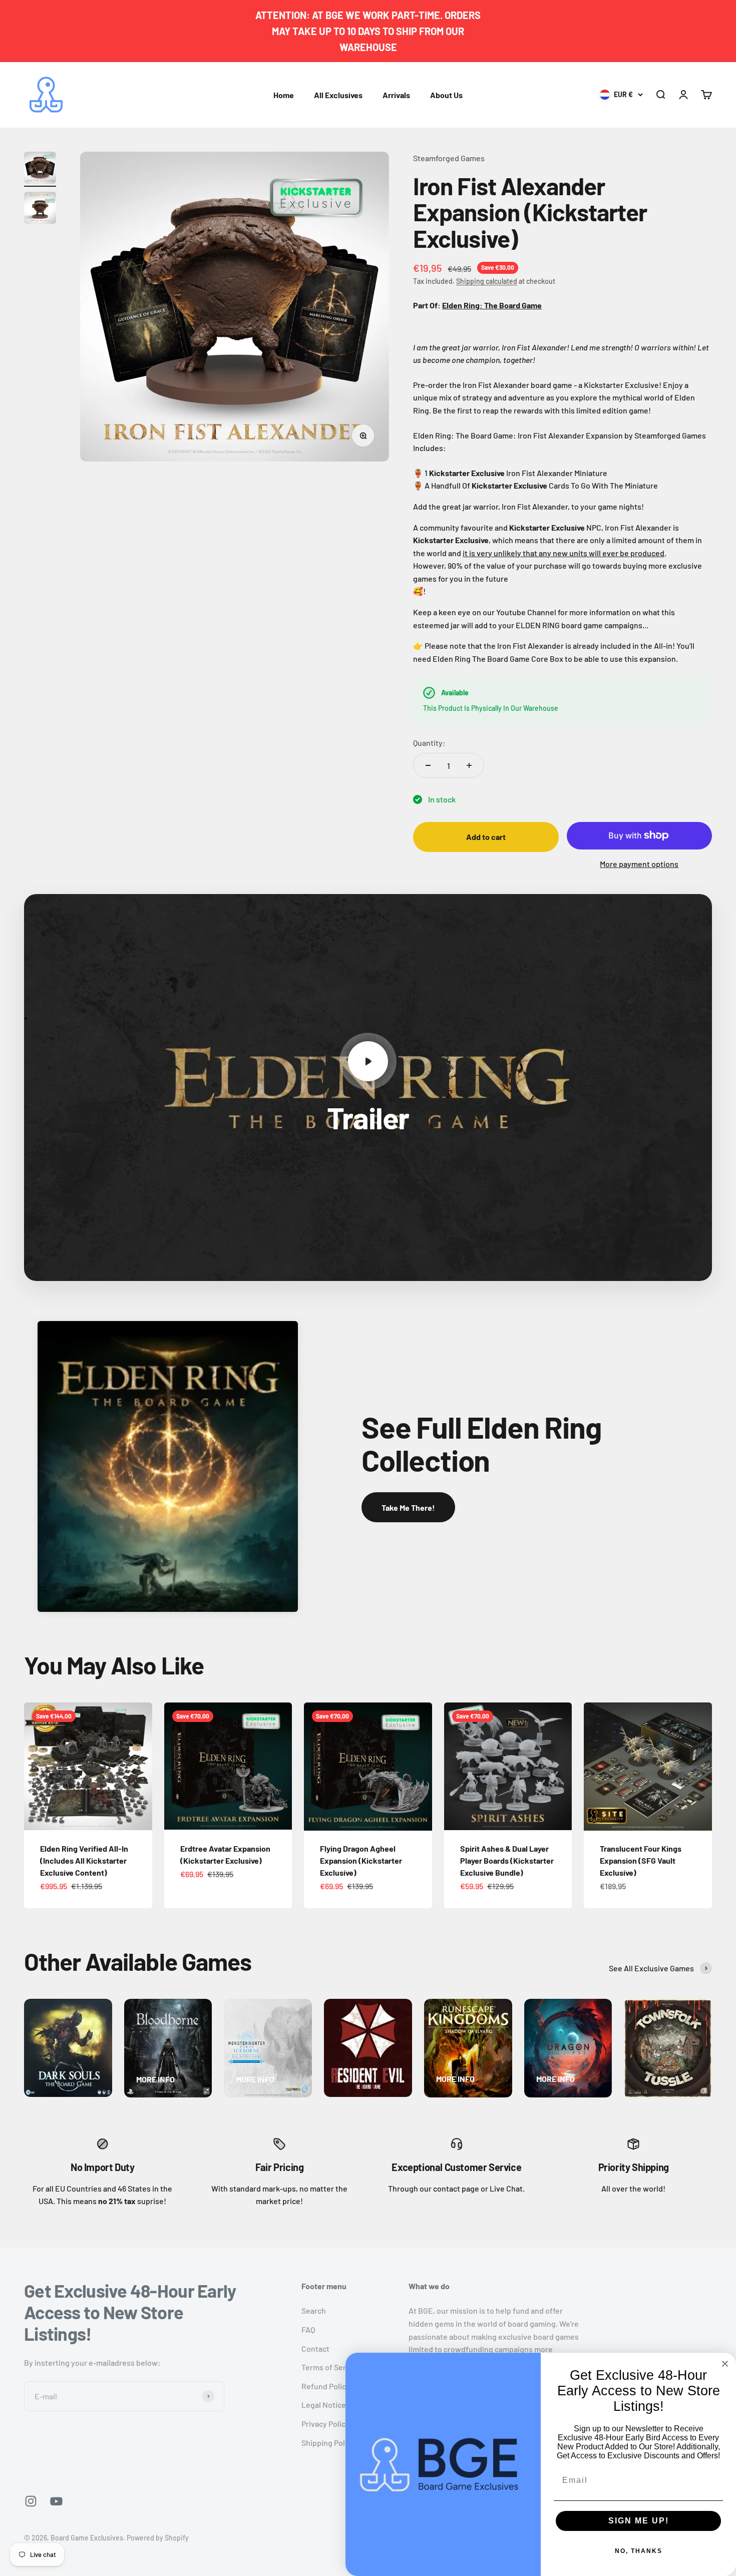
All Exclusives (338, 95)
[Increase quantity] (469, 765)
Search (314, 2310)
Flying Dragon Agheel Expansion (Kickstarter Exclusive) (361, 1860)
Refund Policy (326, 2386)
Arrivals (396, 95)
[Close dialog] (725, 2364)
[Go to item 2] (40, 209)
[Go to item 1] (40, 169)
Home (284, 95)
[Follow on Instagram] (31, 2501)
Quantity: (429, 743)
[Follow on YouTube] (56, 2501)
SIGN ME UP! (639, 2521)
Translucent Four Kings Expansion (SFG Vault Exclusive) (641, 1860)
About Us (446, 95)
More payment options (639, 864)
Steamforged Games (449, 158)
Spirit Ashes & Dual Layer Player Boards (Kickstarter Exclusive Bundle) (507, 1860)
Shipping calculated (487, 281)
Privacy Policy (325, 2424)
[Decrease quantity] (428, 765)
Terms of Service (331, 2367)
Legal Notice (324, 2405)
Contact (315, 2348)
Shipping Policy (328, 2443)
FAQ (308, 2329)
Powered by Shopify (158, 2538)
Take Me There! (408, 1508)
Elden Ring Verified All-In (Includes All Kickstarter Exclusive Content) (84, 1860)
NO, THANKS (639, 2551)
